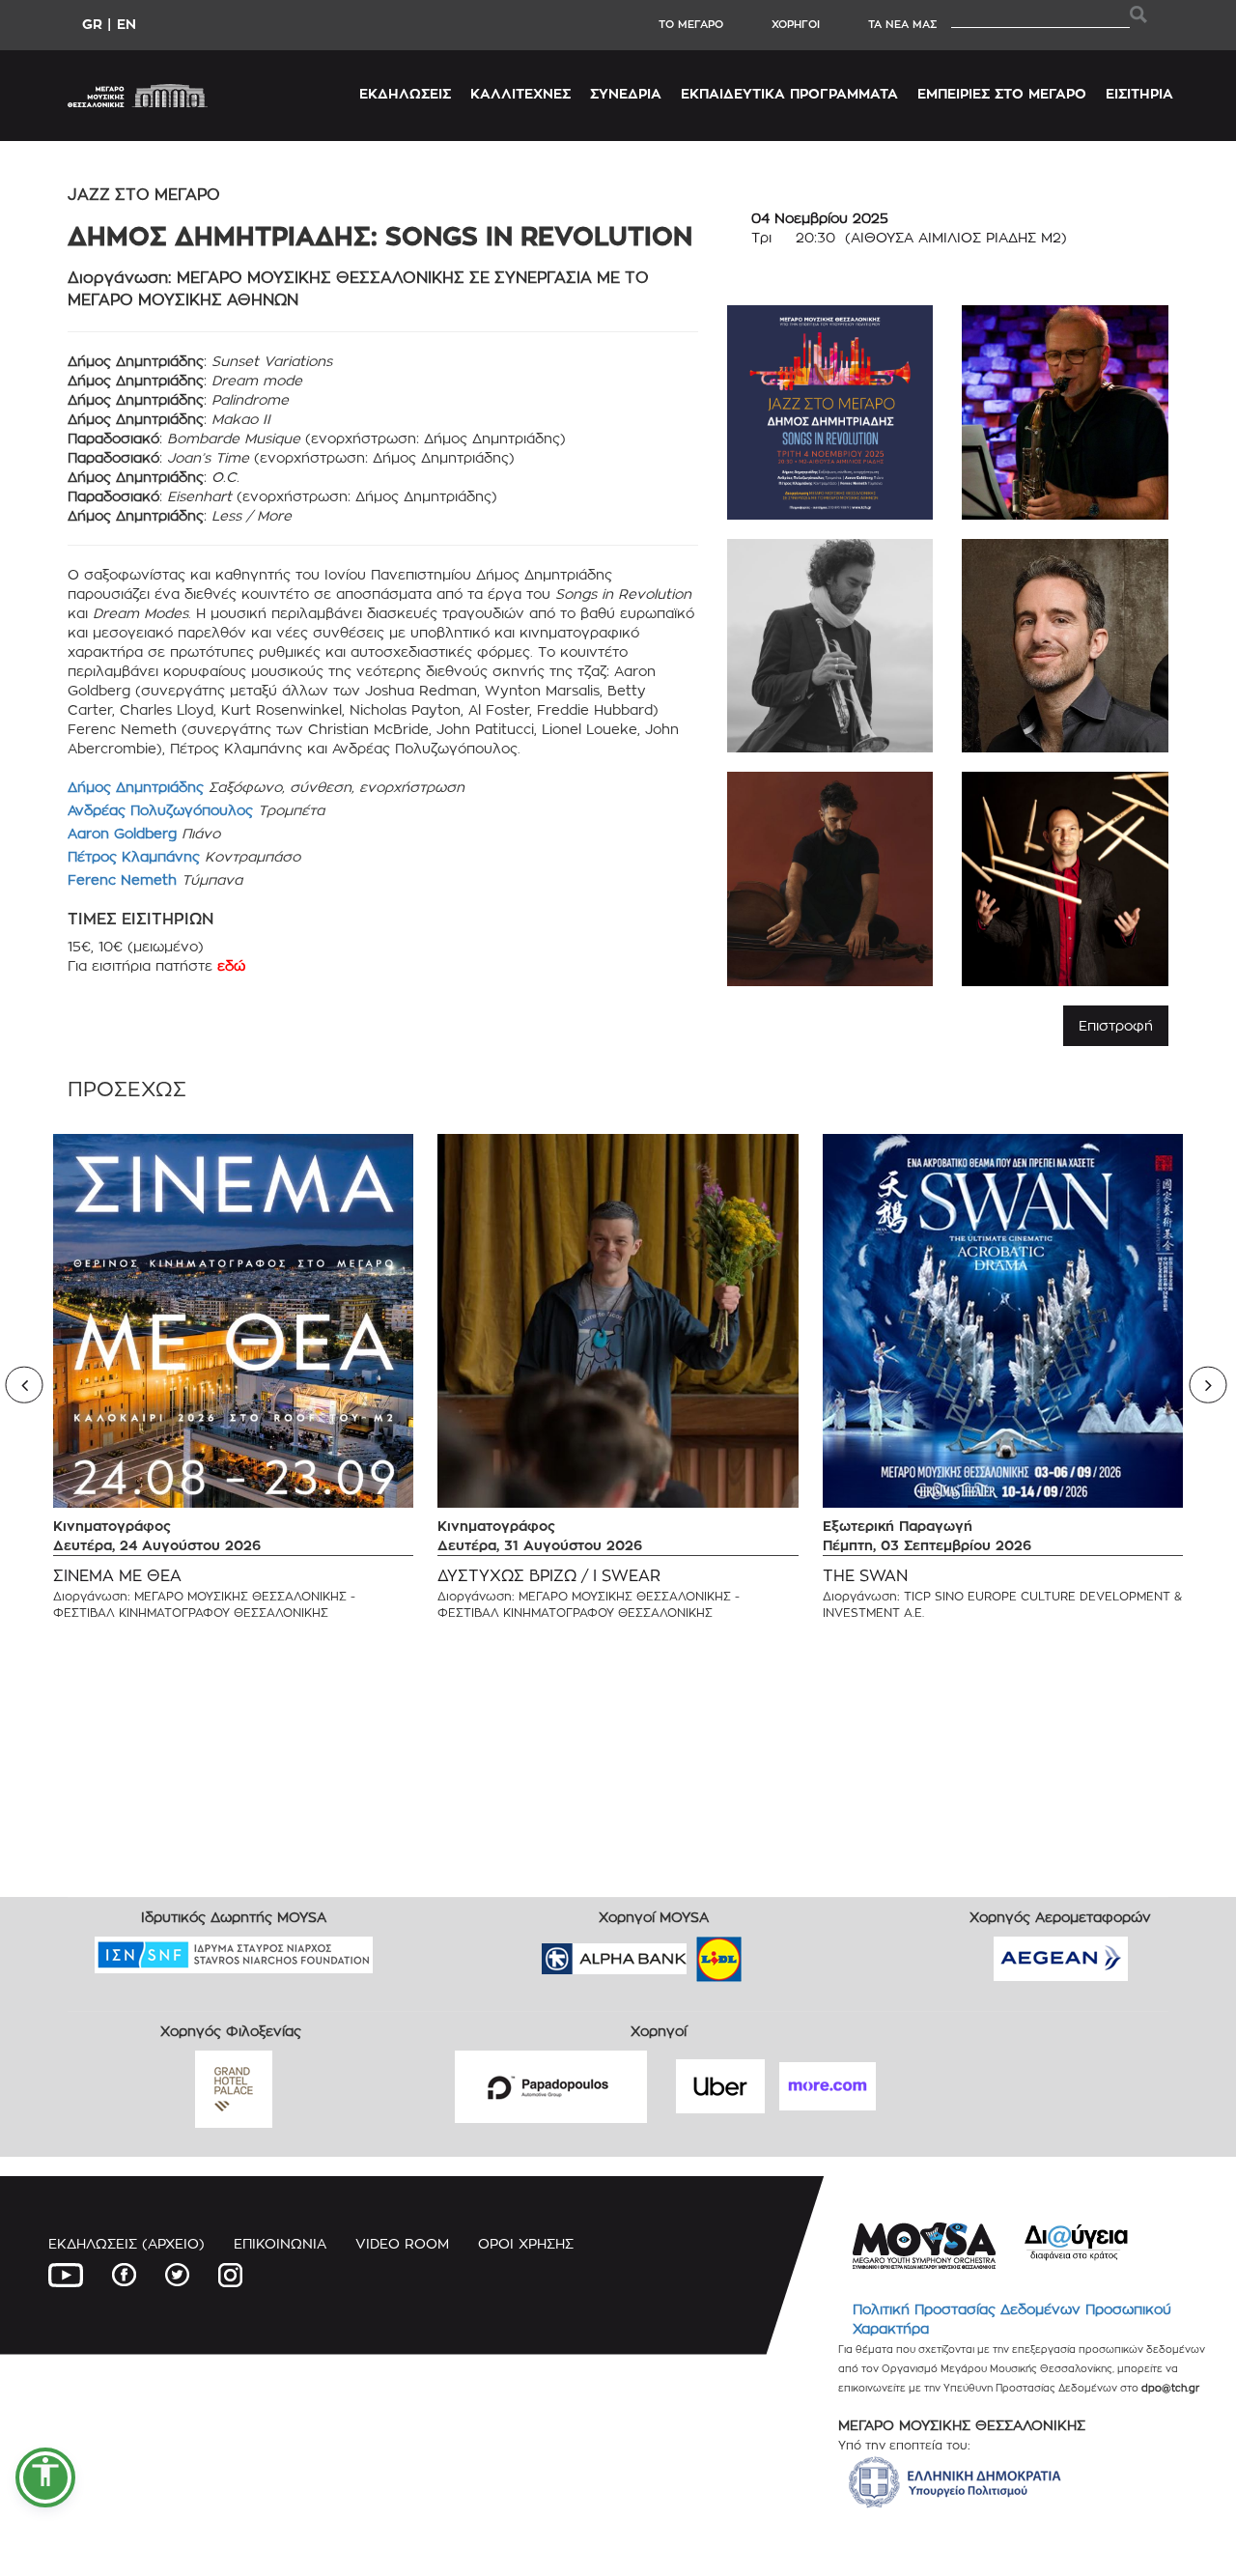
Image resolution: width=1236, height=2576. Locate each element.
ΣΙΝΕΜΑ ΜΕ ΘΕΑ (117, 1576)
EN (126, 24)
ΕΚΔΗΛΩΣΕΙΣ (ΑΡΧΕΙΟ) (126, 2243)
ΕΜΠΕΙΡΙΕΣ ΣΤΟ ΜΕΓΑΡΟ (1002, 93)
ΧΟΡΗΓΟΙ (796, 24)
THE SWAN (865, 1576)
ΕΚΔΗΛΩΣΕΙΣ (405, 93)
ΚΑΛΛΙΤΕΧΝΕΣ (520, 93)
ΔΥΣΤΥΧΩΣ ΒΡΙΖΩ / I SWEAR (549, 1576)
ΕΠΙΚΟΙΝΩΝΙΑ (280, 2243)
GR (92, 24)
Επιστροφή (1116, 1025)
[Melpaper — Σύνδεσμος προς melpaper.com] (775, 1953)
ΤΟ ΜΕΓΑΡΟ (691, 24)
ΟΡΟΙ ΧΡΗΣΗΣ (526, 2243)
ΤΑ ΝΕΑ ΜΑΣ (902, 24)
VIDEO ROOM (402, 2243)
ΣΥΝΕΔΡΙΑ (626, 93)
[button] (45, 2477)
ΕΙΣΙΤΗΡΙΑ (1139, 93)
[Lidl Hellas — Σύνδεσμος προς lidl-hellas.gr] (691, 1953)
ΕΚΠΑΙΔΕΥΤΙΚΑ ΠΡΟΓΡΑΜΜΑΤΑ (789, 93)
